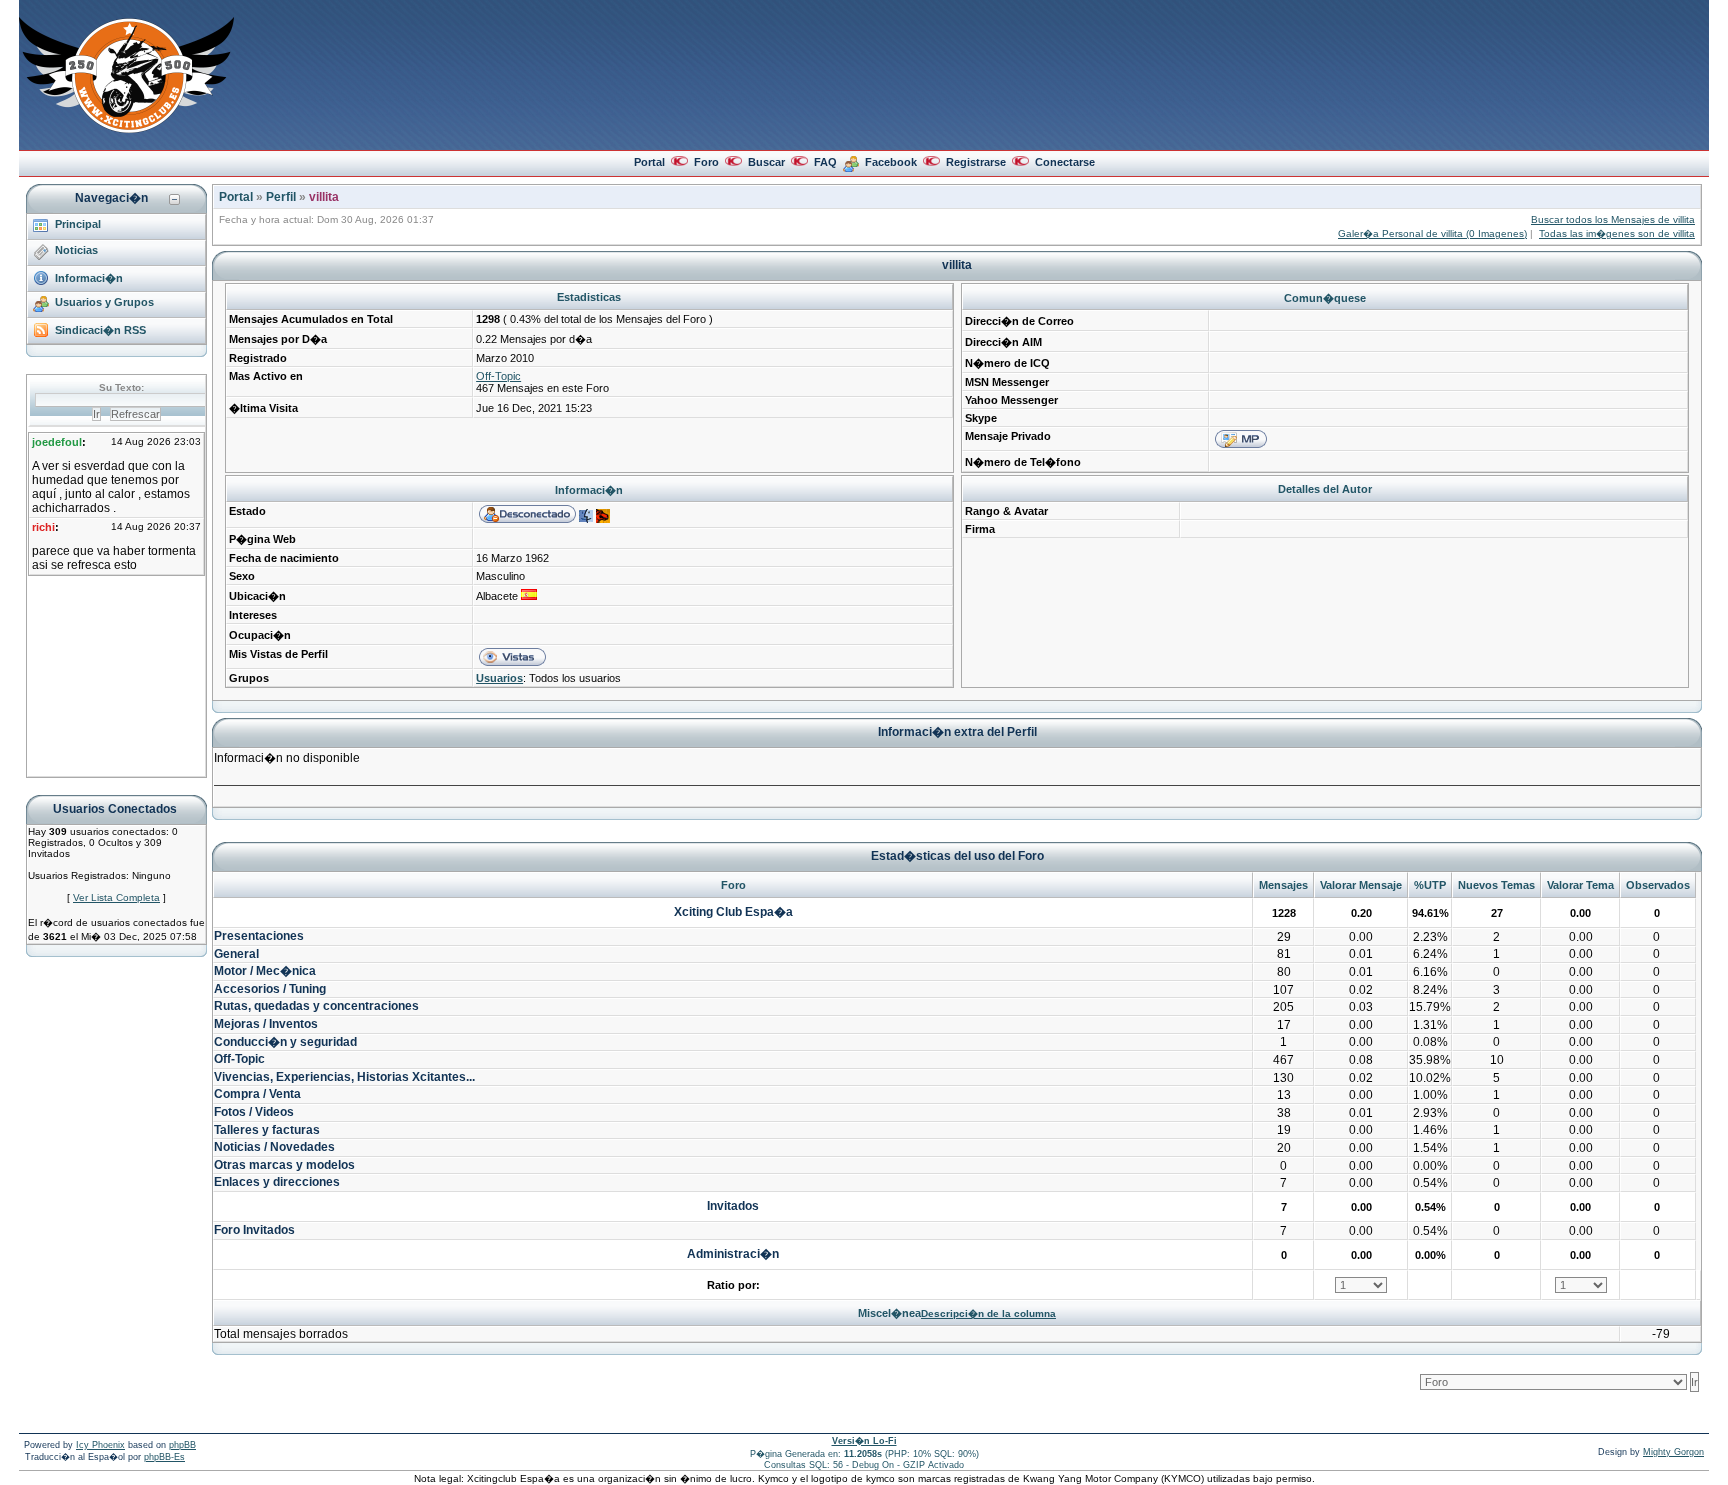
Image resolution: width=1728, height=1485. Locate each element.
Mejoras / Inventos (266, 1024)
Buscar (766, 162)
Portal (649, 162)
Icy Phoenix (100, 1445)
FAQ (825, 162)
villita (324, 197)
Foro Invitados (254, 1230)
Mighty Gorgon (1673, 1452)
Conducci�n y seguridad (285, 1042)
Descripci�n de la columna (988, 1313)
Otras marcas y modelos (284, 1165)
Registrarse (976, 162)
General (236, 954)
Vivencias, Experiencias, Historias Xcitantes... (344, 1077)
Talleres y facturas (267, 1130)
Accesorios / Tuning (270, 989)
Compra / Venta (257, 1094)
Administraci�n (733, 1254)
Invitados (733, 1206)
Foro (706, 162)
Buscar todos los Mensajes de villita (1613, 219)
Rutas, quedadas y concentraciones (316, 1006)
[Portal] (126, 129)
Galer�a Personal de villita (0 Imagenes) (1432, 233)
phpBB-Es (164, 1457)
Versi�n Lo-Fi (864, 1441)
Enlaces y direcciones (277, 1182)
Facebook (891, 162)
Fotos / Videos (254, 1112)
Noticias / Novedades (274, 1147)
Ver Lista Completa (116, 897)
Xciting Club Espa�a (733, 912)
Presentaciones (259, 936)
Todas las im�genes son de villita (1617, 233)
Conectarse (1065, 162)
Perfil (281, 197)
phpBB (182, 1445)
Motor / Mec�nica (265, 971)
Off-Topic (498, 376)
